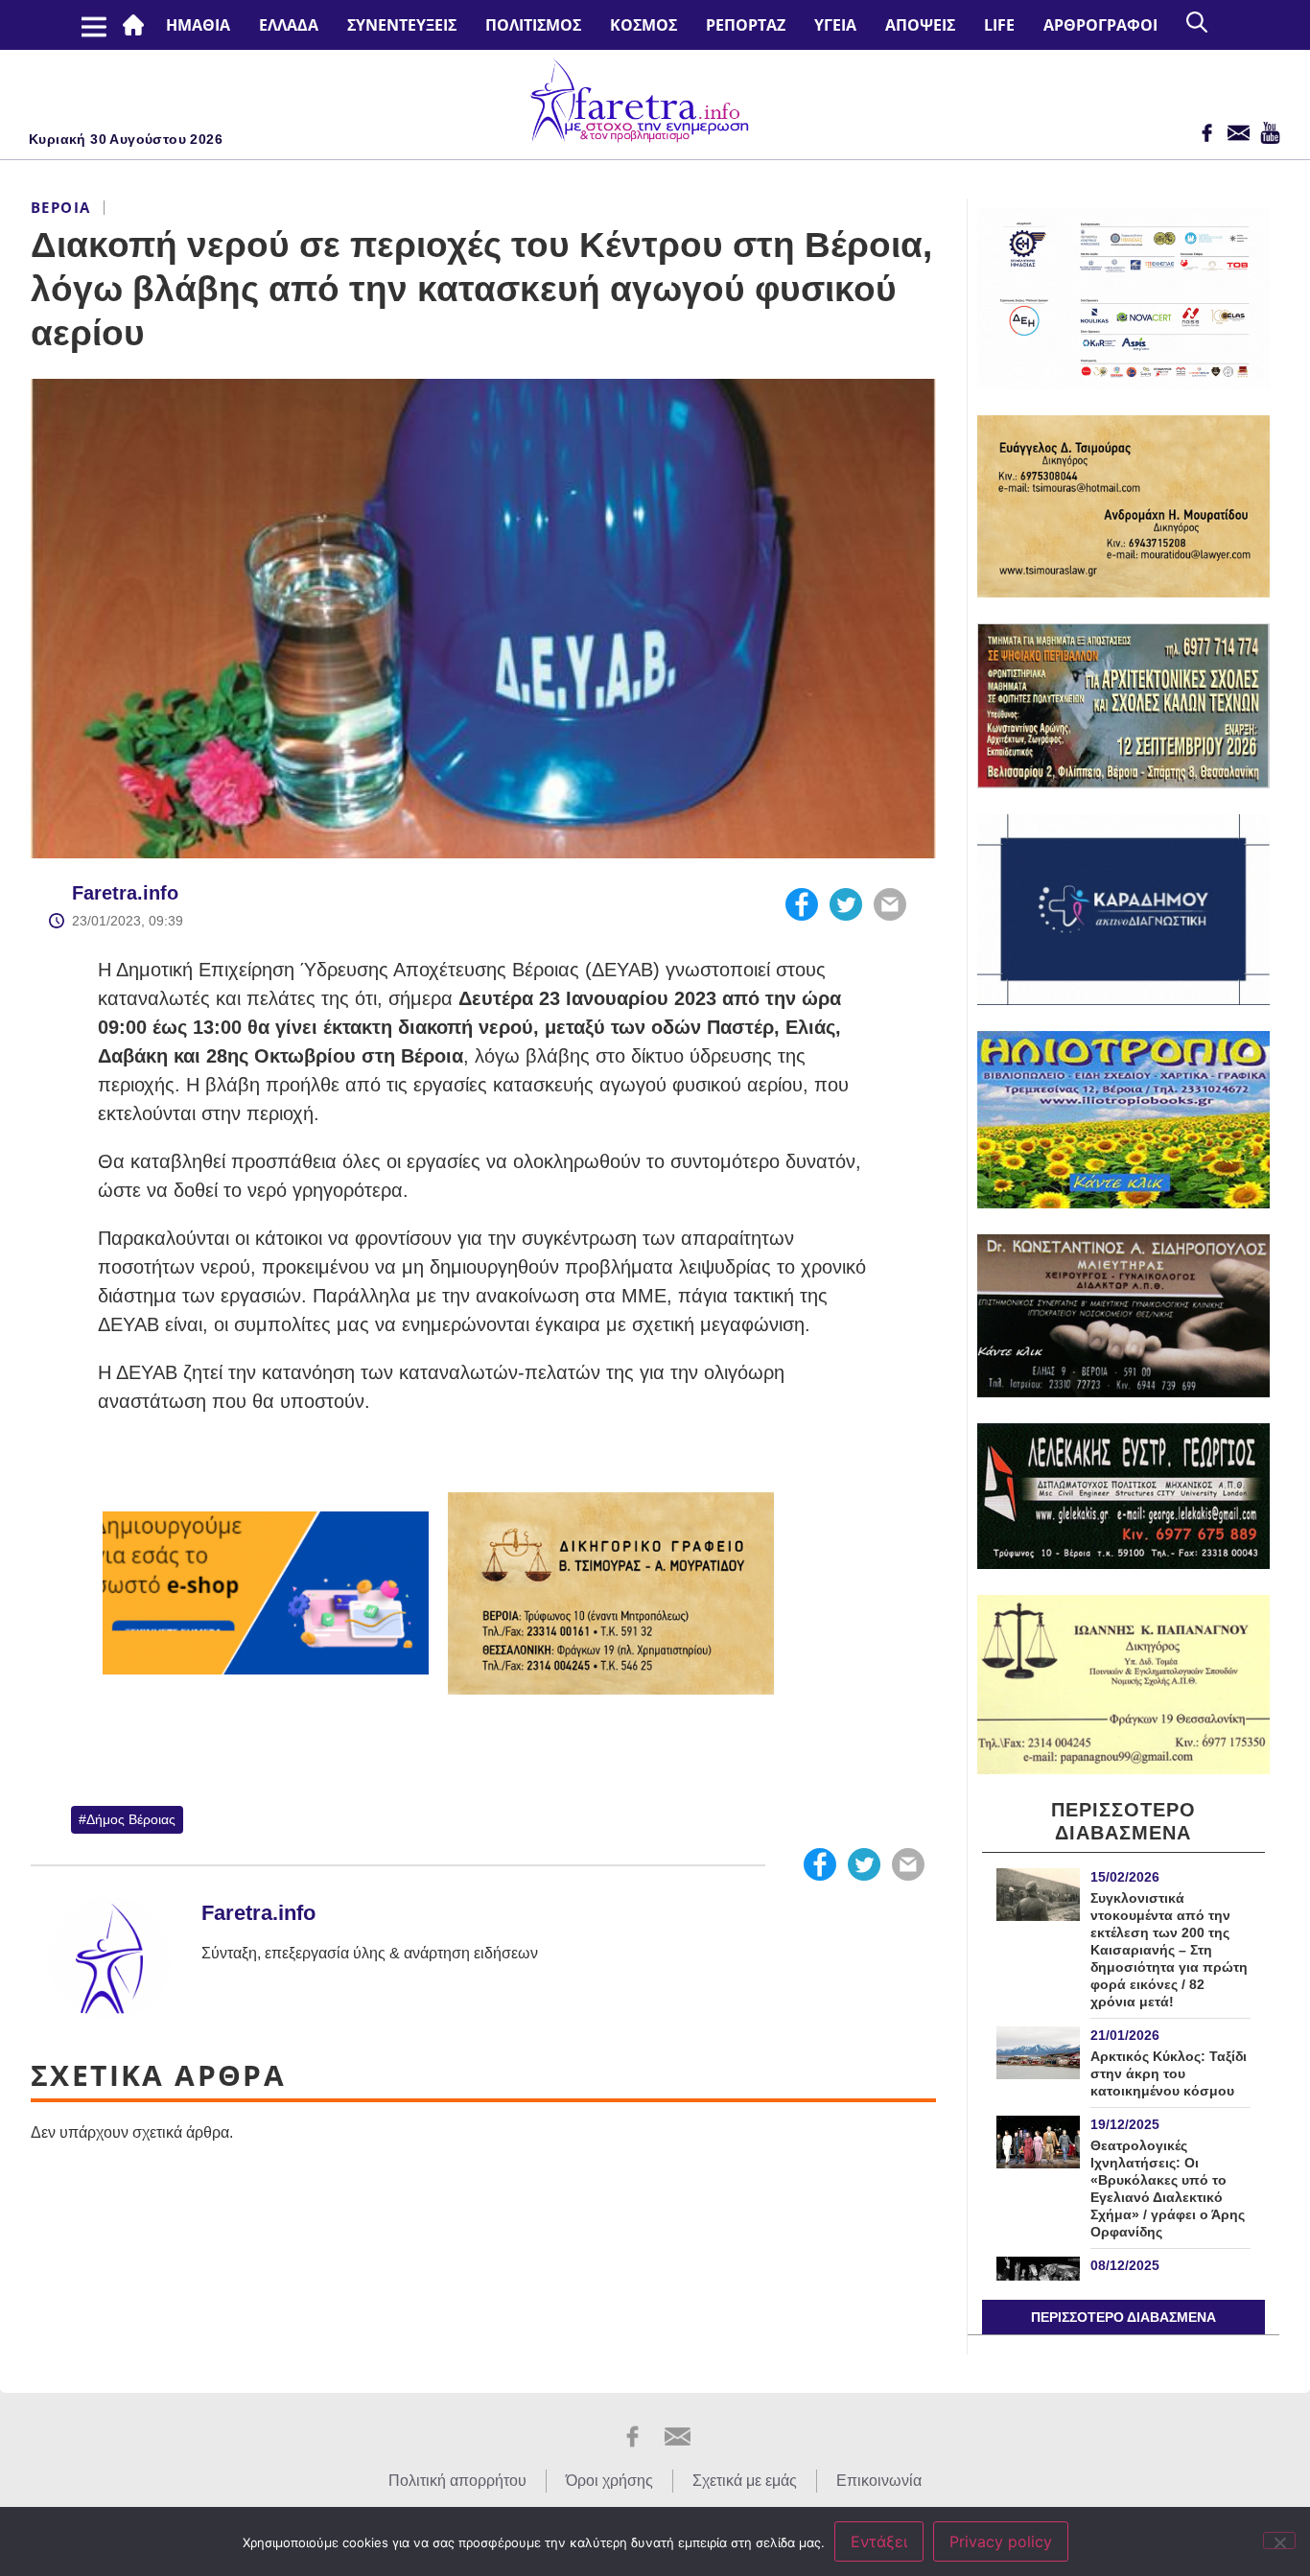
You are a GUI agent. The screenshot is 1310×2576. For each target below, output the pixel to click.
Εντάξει (879, 2541)
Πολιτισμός (533, 25)
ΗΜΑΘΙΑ (198, 25)
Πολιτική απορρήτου (457, 2481)
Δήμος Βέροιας (131, 1819)
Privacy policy (1001, 2541)
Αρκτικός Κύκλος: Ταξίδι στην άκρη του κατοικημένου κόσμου (1169, 2073)
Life (999, 25)
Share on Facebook (802, 904)
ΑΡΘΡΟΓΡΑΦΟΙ (1100, 25)
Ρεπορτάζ (746, 25)
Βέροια (60, 207)
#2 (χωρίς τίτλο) (137, 25)
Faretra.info (125, 893)
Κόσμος (643, 25)
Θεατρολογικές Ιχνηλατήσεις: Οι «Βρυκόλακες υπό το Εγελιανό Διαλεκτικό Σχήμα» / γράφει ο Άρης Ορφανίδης (1168, 2189)
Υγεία (835, 25)
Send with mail (890, 904)
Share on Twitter (846, 904)
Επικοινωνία (879, 2481)
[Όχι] (1279, 2541)
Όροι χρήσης (609, 2481)
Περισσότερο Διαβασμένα (1123, 2317)
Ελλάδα (289, 25)
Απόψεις (920, 25)
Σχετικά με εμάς (745, 2481)
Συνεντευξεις (402, 25)
